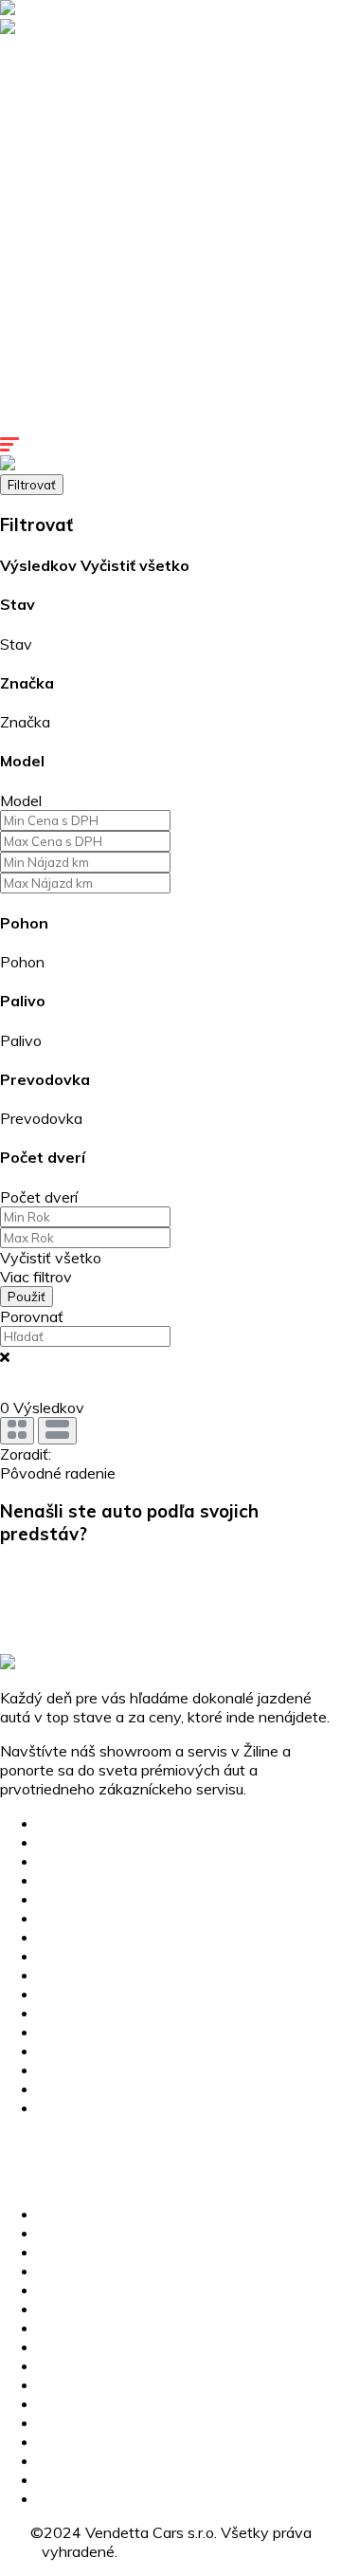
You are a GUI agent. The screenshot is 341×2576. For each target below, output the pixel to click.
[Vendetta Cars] (57, 9)
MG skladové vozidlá (70, 104)
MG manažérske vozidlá (81, 123)
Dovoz (23, 294)
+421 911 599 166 (67, 2142)
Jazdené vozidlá (54, 142)
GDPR (59, 2107)
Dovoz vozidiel (88, 1956)
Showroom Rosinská (70, 370)
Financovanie (45, 313)
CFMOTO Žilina (51, 66)
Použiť (27, 1297)
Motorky (28, 199)
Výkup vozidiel (49, 332)
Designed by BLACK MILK (210, 2551)
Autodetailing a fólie (67, 275)
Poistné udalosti (54, 256)
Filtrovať (32, 485)
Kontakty (31, 427)
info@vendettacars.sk (74, 2161)
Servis (21, 237)
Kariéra (24, 408)
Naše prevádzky (56, 351)
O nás (58, 2051)
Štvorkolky (36, 180)
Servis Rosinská (54, 389)
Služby (22, 218)
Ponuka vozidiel (53, 85)
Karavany (33, 161)
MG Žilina (31, 47)
